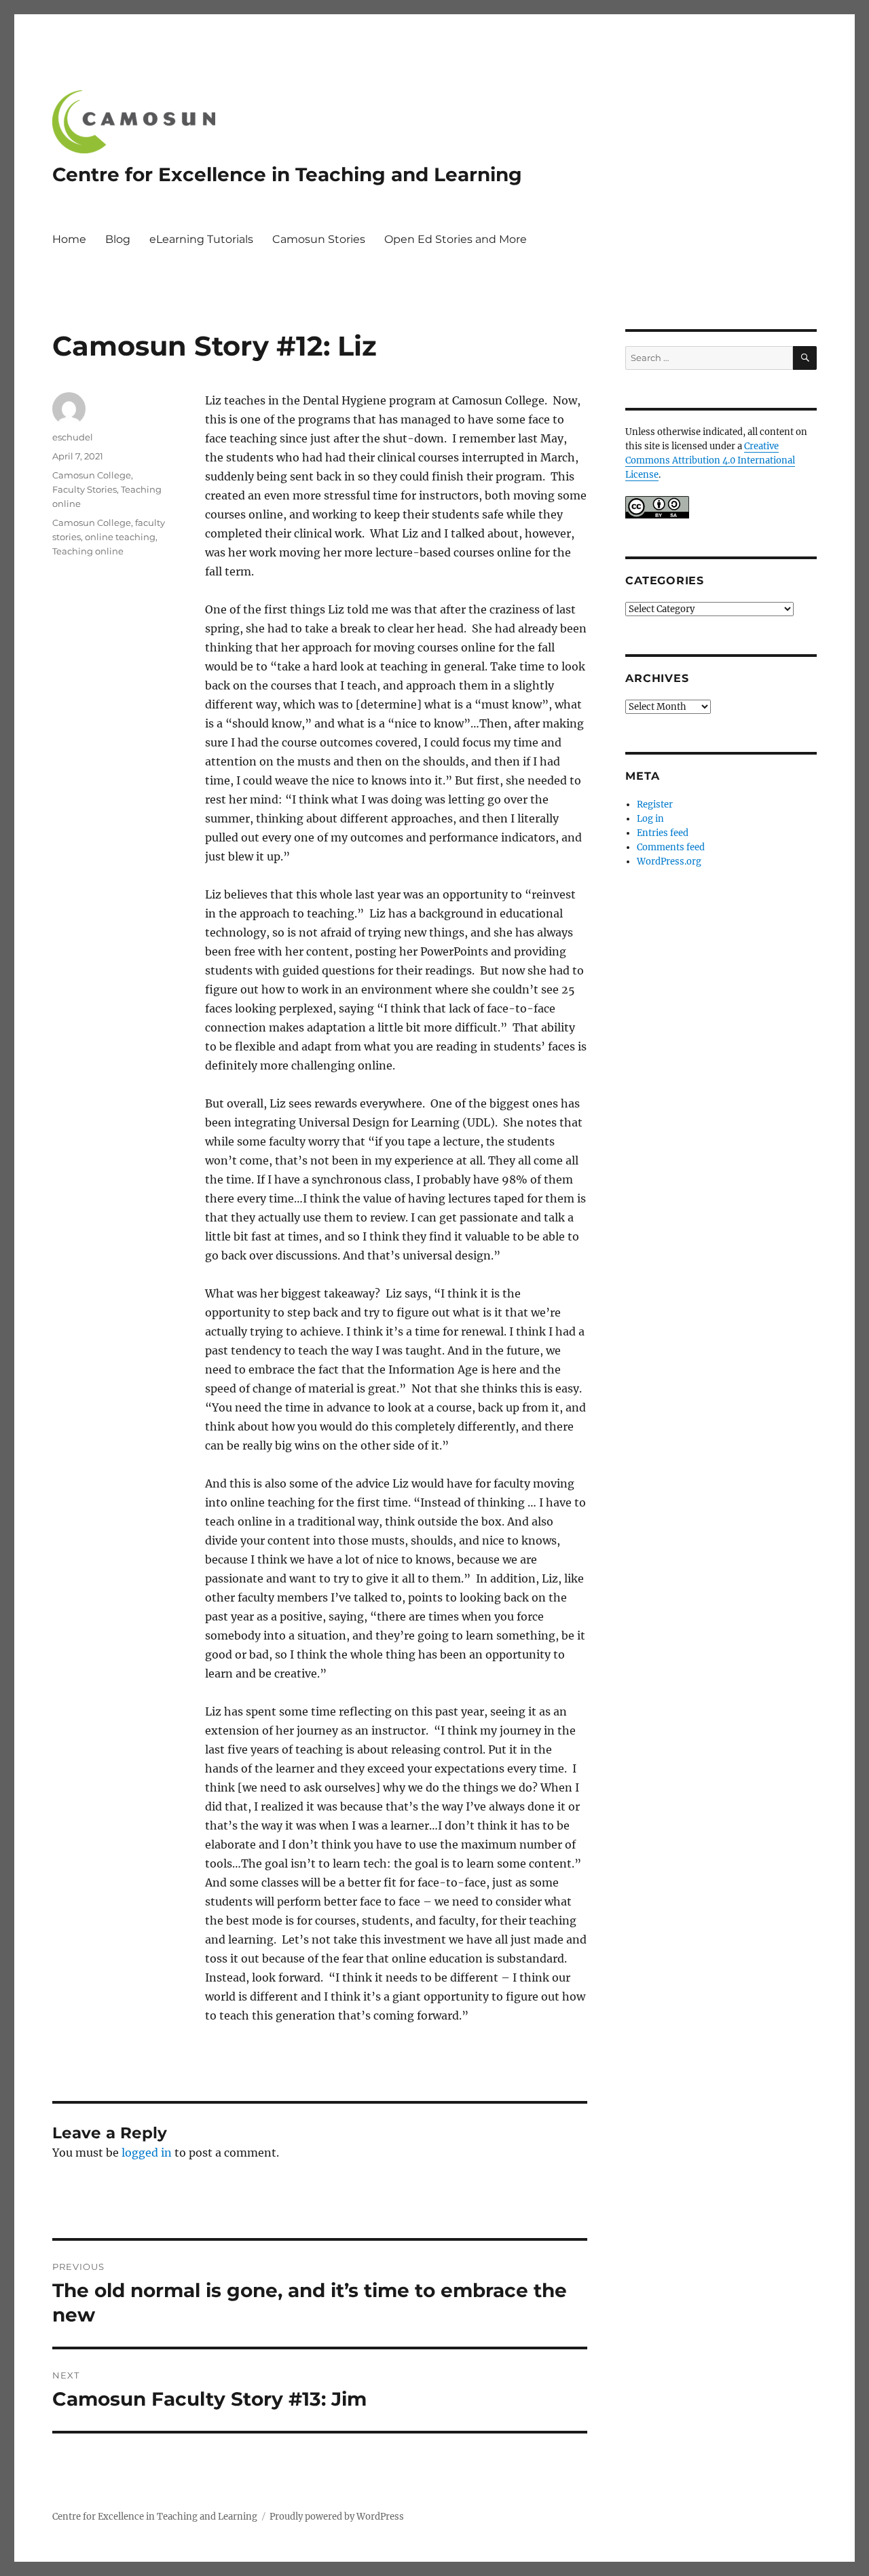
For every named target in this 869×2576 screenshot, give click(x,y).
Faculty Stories (85, 489)
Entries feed (663, 833)
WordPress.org (669, 861)
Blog (118, 239)
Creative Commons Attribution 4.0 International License (710, 460)
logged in (147, 2153)
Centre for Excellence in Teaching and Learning (287, 174)
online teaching (120, 537)
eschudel (73, 437)
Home (69, 239)
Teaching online (88, 551)
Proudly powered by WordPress (337, 2517)
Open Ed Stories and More (456, 239)
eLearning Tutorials (201, 239)
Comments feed (671, 847)
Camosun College (92, 475)
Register (655, 804)
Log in (650, 819)
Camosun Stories (319, 239)
